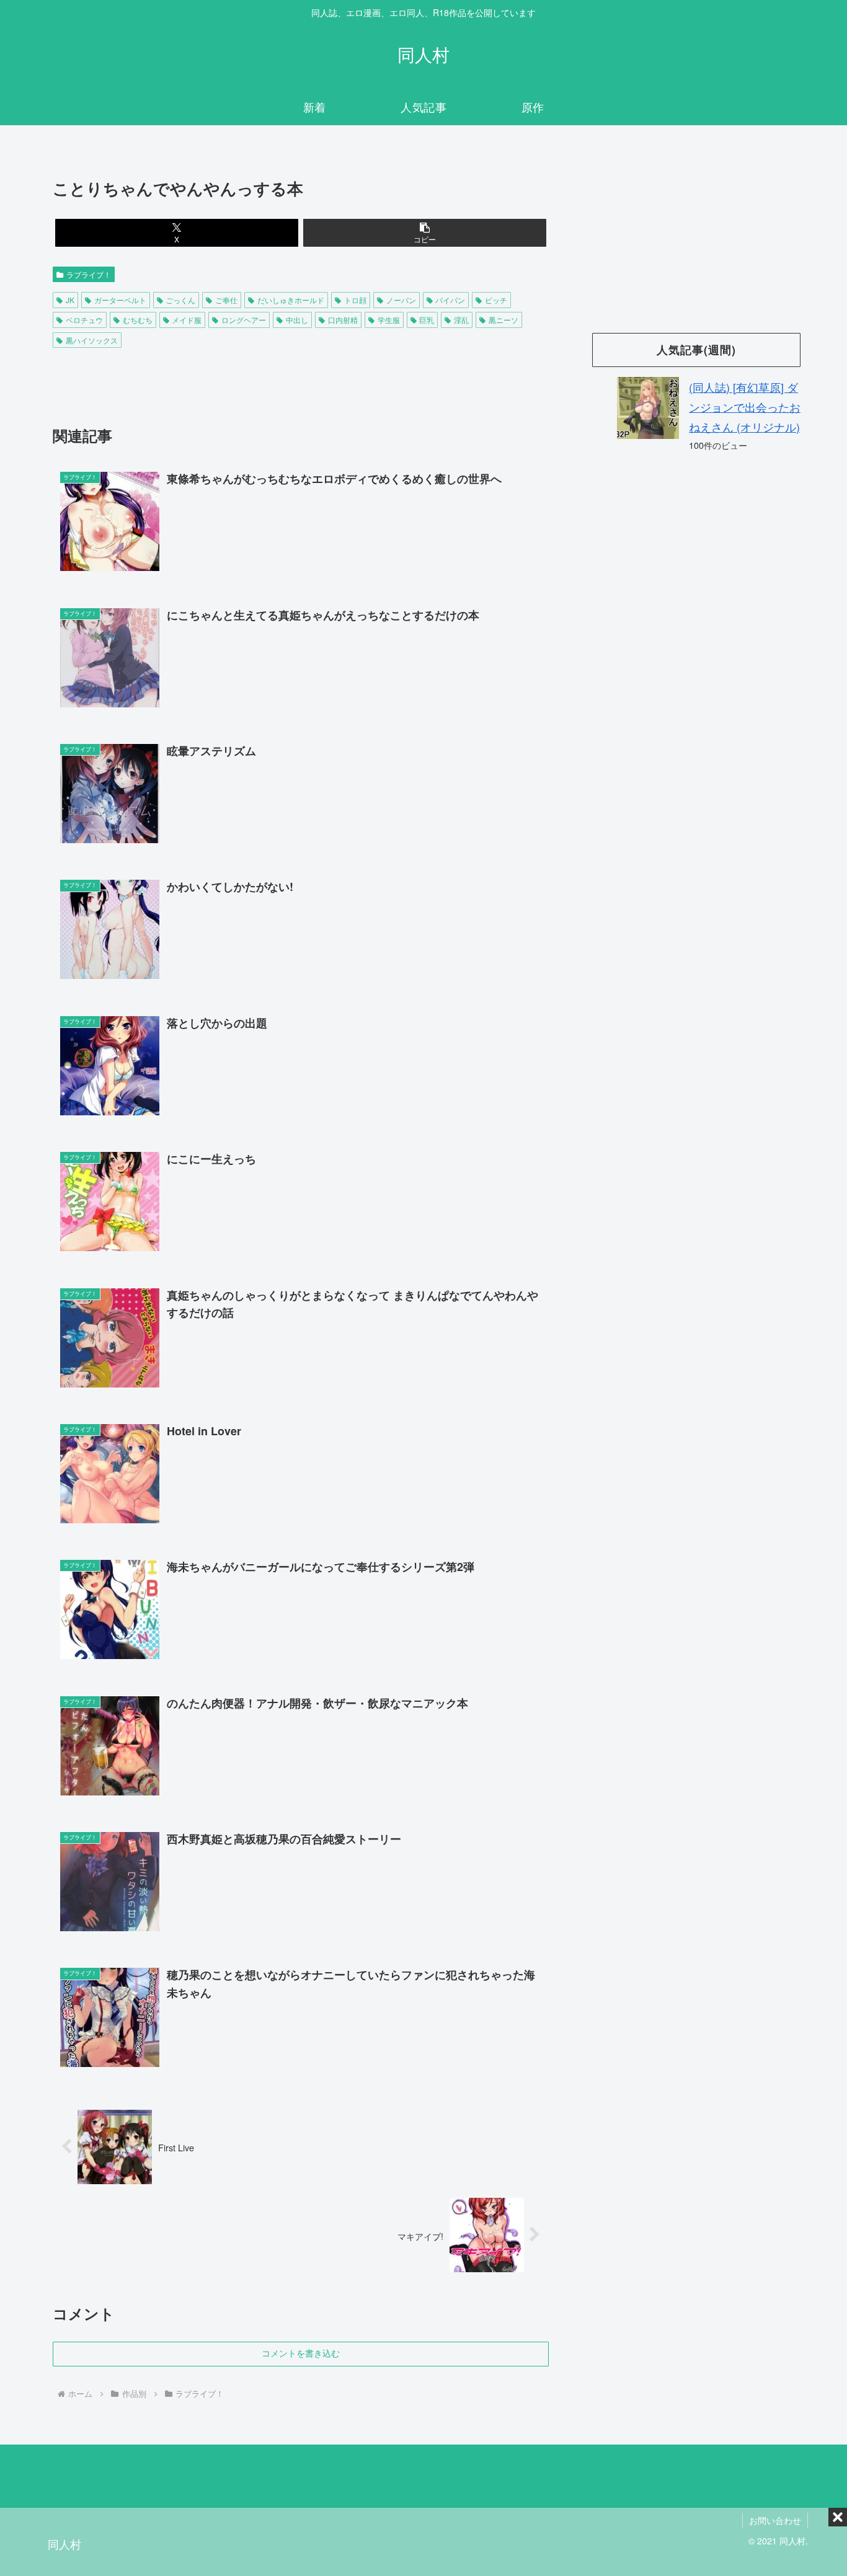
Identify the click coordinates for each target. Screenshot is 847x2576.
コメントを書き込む (301, 2353)
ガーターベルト (120, 300)
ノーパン (401, 300)
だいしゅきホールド (291, 300)
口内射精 (343, 320)
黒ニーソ (503, 320)
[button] (425, 233)
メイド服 (187, 320)
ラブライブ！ (89, 274)
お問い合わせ (775, 2520)
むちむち (138, 320)
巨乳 (427, 320)
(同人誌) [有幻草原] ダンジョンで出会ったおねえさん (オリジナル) (745, 407)
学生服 (389, 320)
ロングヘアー (244, 320)
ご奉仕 (226, 300)
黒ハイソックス (92, 340)
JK (70, 300)
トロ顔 (355, 300)
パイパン (450, 300)
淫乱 (461, 320)
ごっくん (180, 300)
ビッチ (496, 300)
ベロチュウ (84, 320)
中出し (297, 320)
